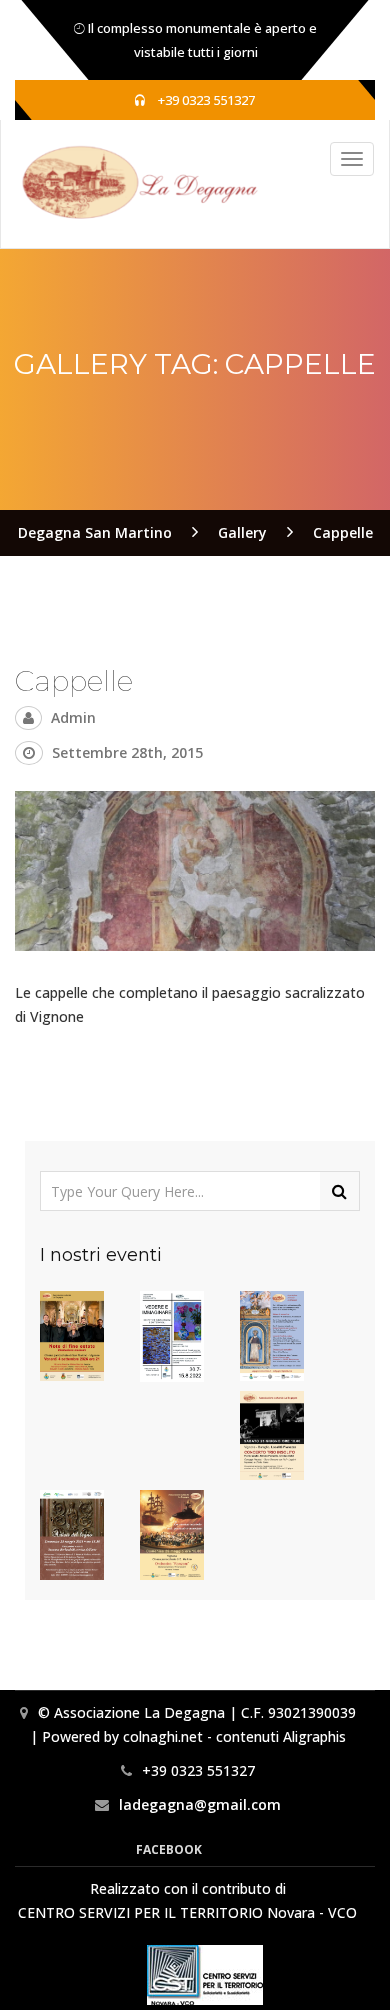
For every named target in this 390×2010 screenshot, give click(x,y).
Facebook (169, 1849)
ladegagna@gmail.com (200, 1804)
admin (73, 717)
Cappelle (74, 681)
